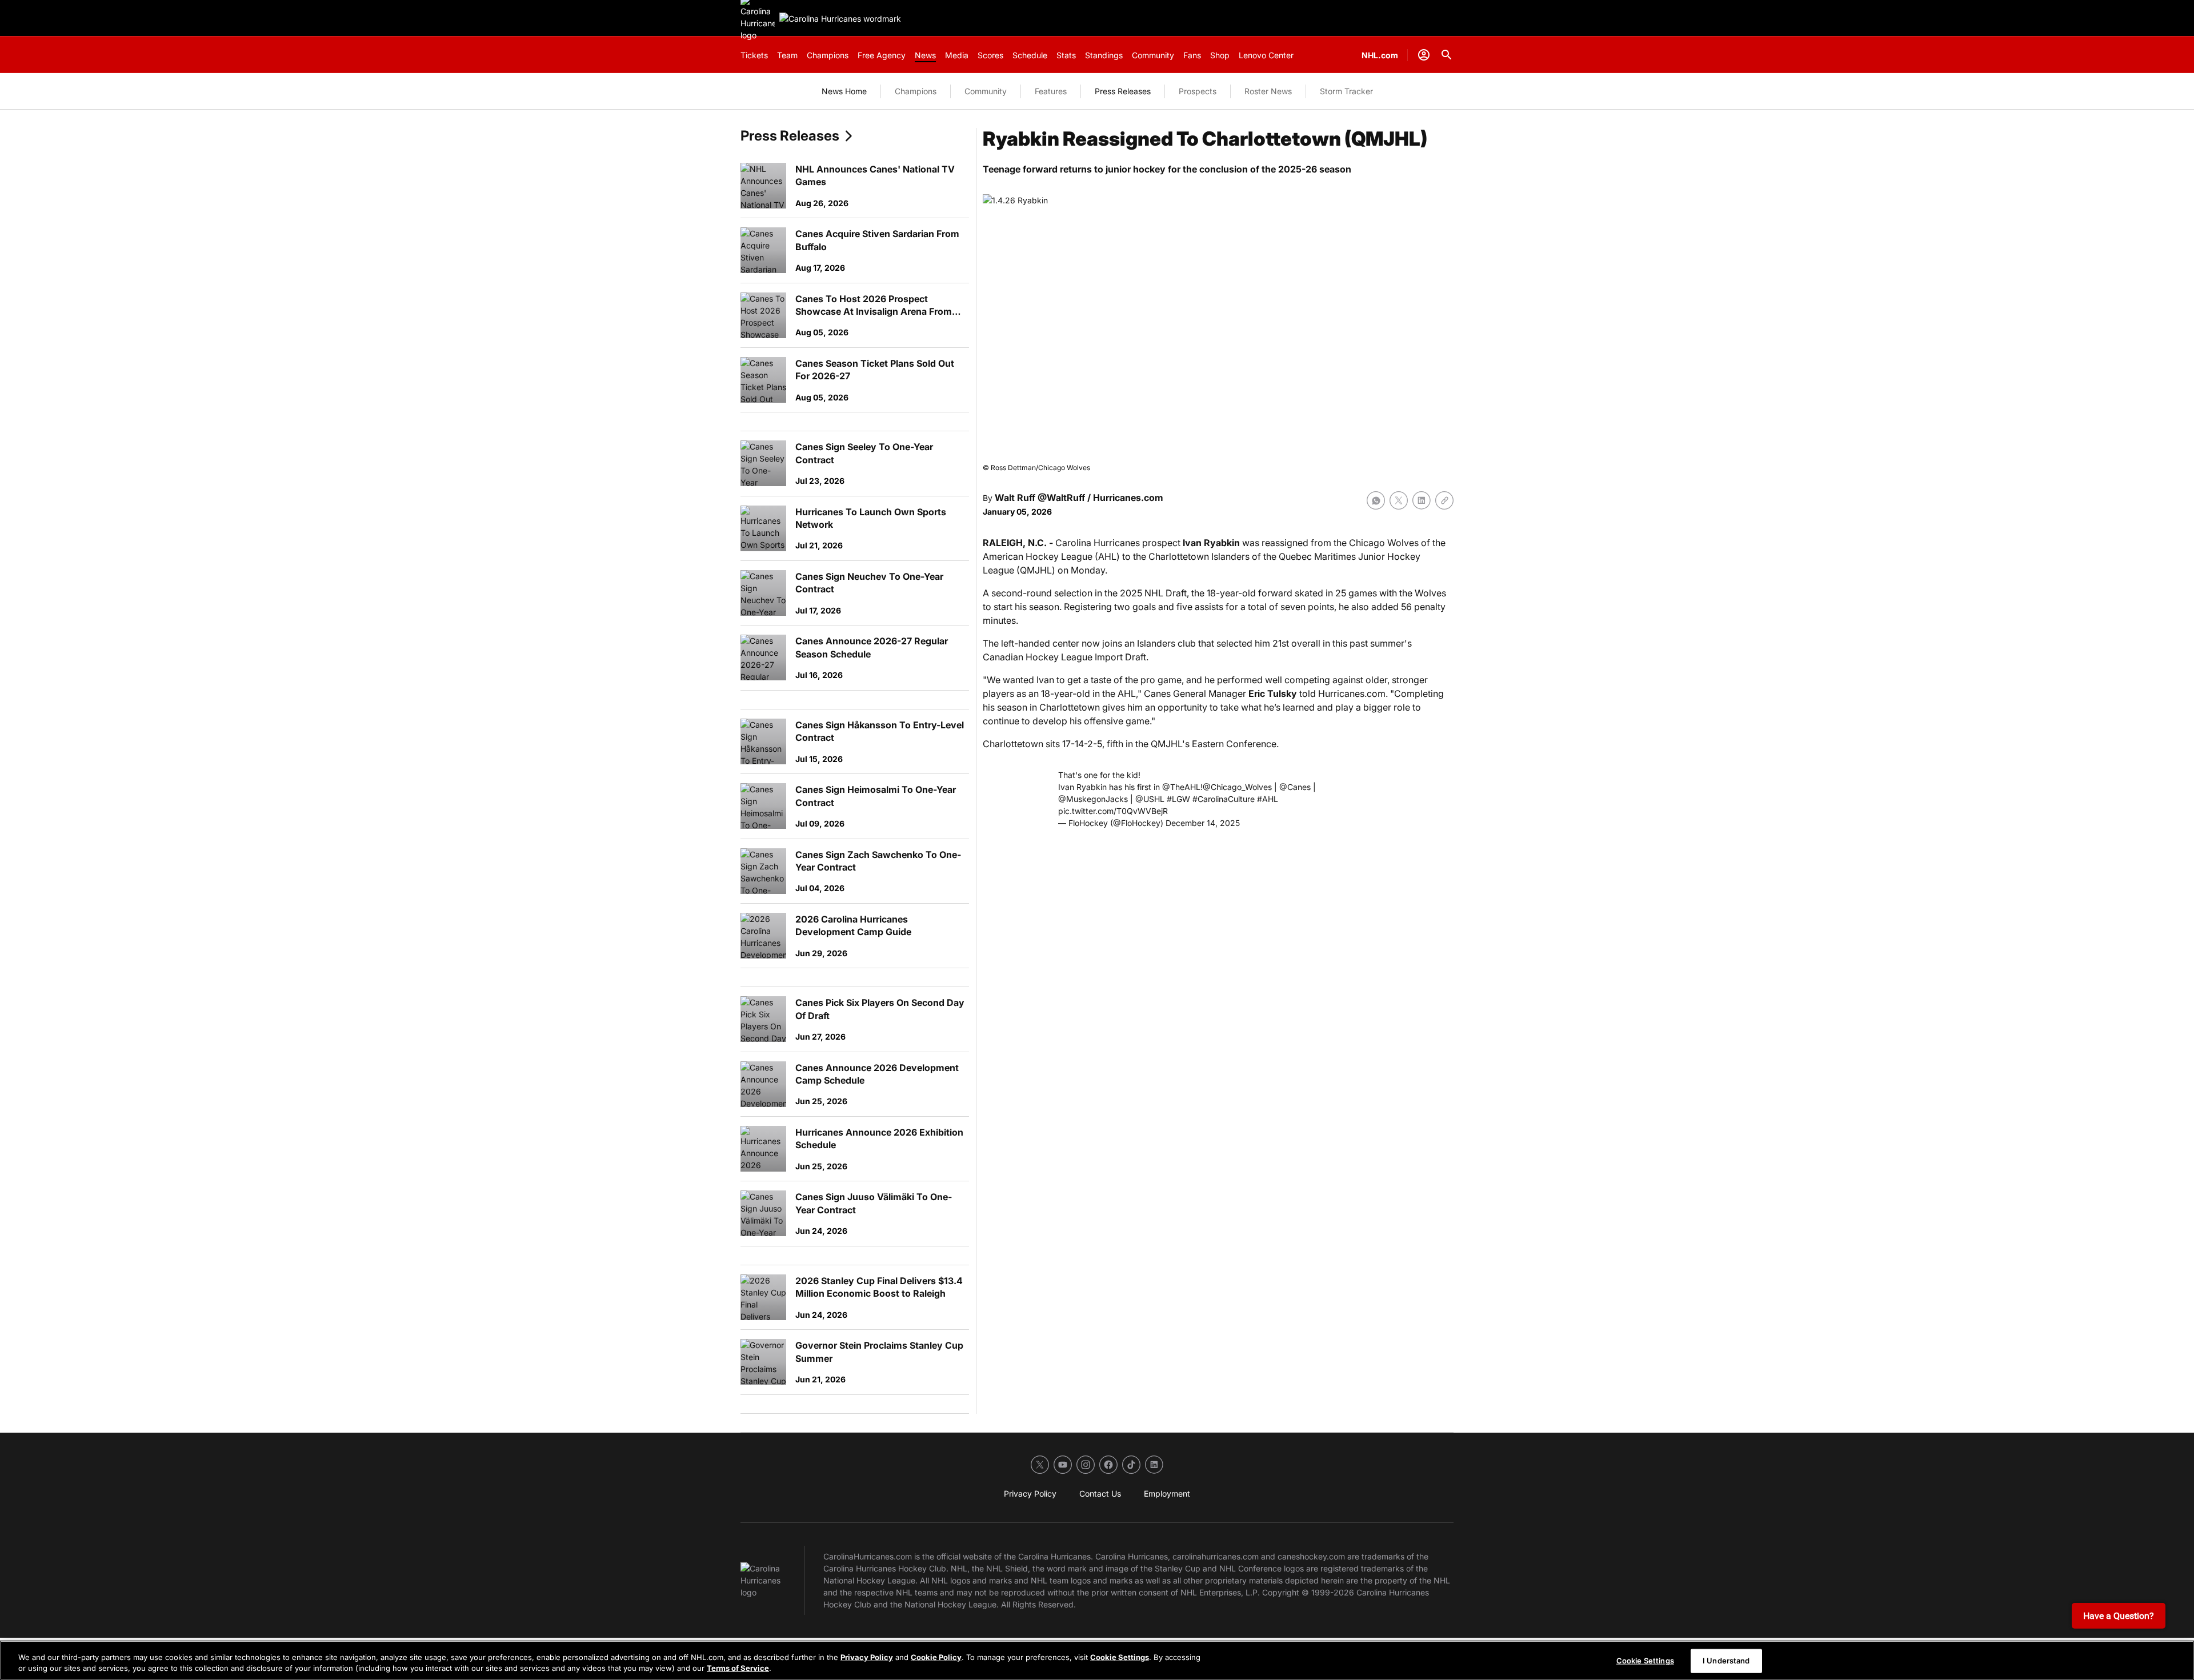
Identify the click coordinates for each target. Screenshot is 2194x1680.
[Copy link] (1444, 500)
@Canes (1295, 787)
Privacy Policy (867, 1657)
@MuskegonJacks (1093, 799)
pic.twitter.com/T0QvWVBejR (1113, 811)
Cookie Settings (1120, 1657)
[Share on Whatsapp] (1376, 500)
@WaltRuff (1061, 498)
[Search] (1447, 55)
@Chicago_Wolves (1237, 787)
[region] (1097, 1660)
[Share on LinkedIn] (1422, 500)
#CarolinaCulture (1224, 799)
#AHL (1268, 799)
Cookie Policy (936, 1657)
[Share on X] (1399, 500)
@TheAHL (1181, 787)
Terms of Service (738, 1668)
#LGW (1178, 799)
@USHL (1150, 799)
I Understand (1726, 1661)
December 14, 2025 (1203, 823)
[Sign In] (1424, 55)
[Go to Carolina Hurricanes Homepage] (840, 19)
